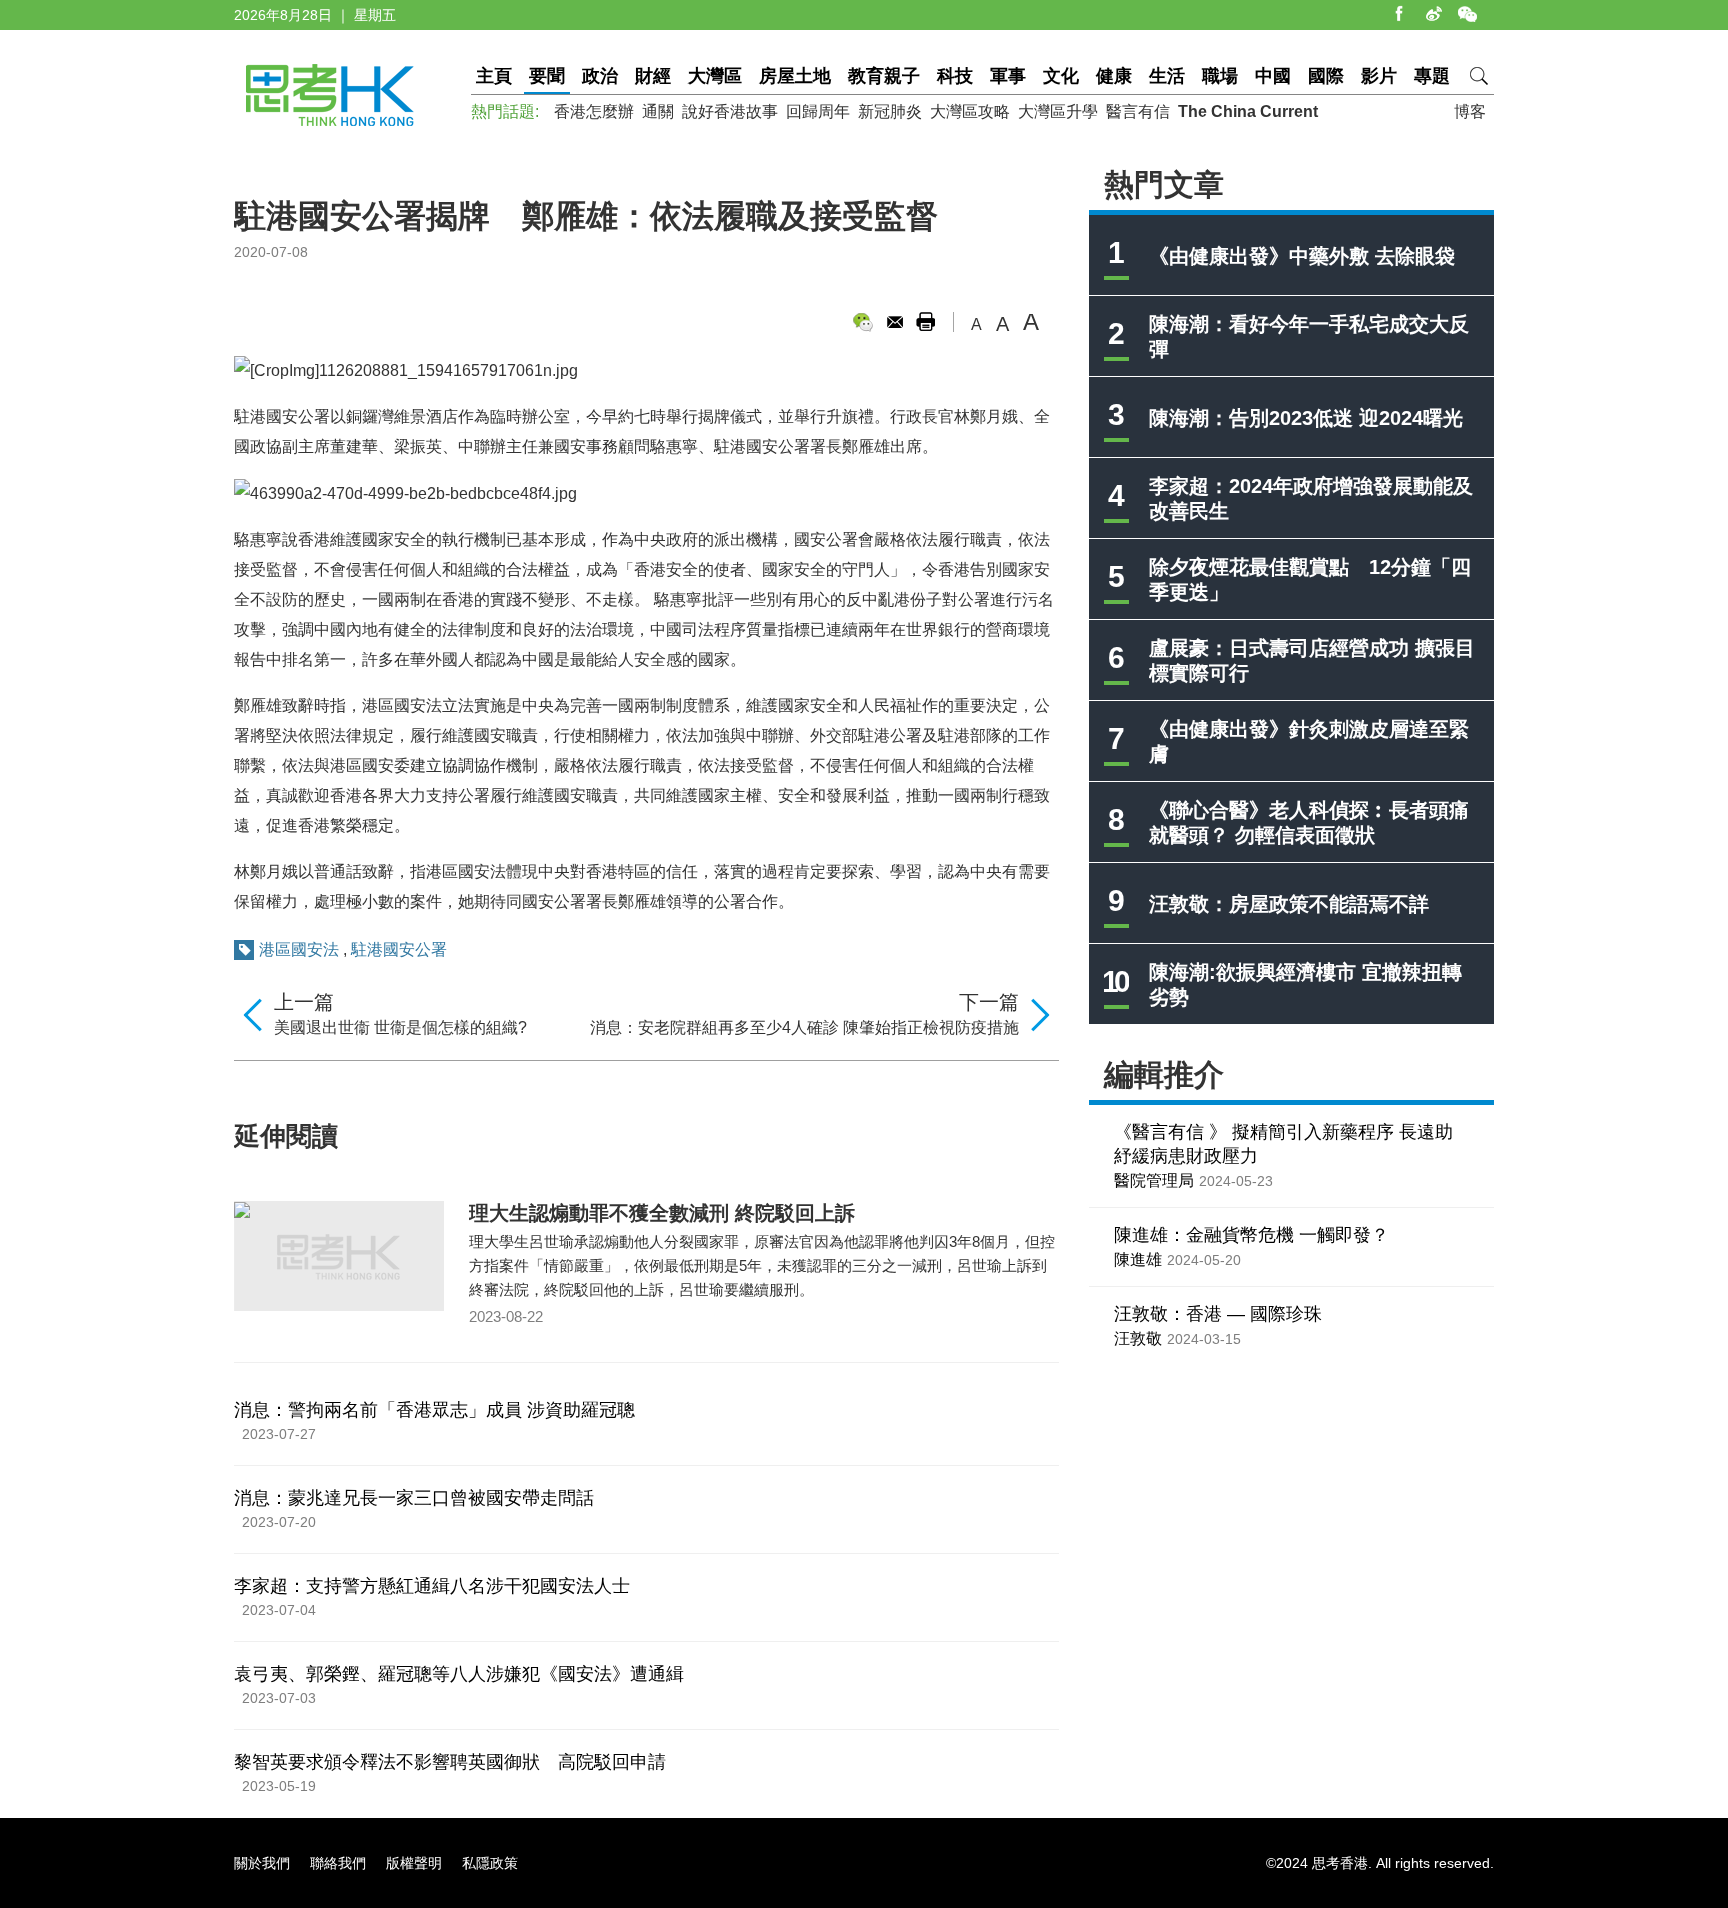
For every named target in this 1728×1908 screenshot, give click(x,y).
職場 (1220, 76)
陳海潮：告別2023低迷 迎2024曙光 (1306, 418)
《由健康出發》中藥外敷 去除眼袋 (1302, 256)
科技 (955, 76)
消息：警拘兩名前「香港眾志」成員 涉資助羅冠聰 (434, 1410)
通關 (658, 111)
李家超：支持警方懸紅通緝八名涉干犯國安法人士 (432, 1586)
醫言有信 (1138, 111)
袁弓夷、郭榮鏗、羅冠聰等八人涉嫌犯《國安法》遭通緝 (459, 1674)
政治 (600, 76)
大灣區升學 (1058, 111)
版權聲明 (414, 1863)
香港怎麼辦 (594, 111)
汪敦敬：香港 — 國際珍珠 (1218, 1314)
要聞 (547, 76)
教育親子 (884, 76)
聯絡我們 (338, 1863)
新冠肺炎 (890, 111)
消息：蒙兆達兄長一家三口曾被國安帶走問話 (414, 1498)
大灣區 (715, 76)
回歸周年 (818, 111)
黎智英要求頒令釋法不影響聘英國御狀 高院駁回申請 (450, 1762)
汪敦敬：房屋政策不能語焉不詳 (1289, 904)
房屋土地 (795, 76)
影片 (1379, 76)
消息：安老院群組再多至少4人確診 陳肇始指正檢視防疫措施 (804, 1027)
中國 (1273, 76)
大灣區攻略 (970, 111)
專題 (1432, 76)
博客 (1470, 111)
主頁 (494, 76)
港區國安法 (299, 949)
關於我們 (262, 1863)
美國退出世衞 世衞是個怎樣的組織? (400, 1027)
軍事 (1008, 76)
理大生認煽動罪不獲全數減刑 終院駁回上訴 (662, 1213)
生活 (1167, 76)
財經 (653, 76)
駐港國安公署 (399, 949)
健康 (1114, 76)
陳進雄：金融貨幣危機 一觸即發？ (1251, 1235)
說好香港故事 (730, 111)
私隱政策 (490, 1863)
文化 (1061, 76)
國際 (1326, 76)
